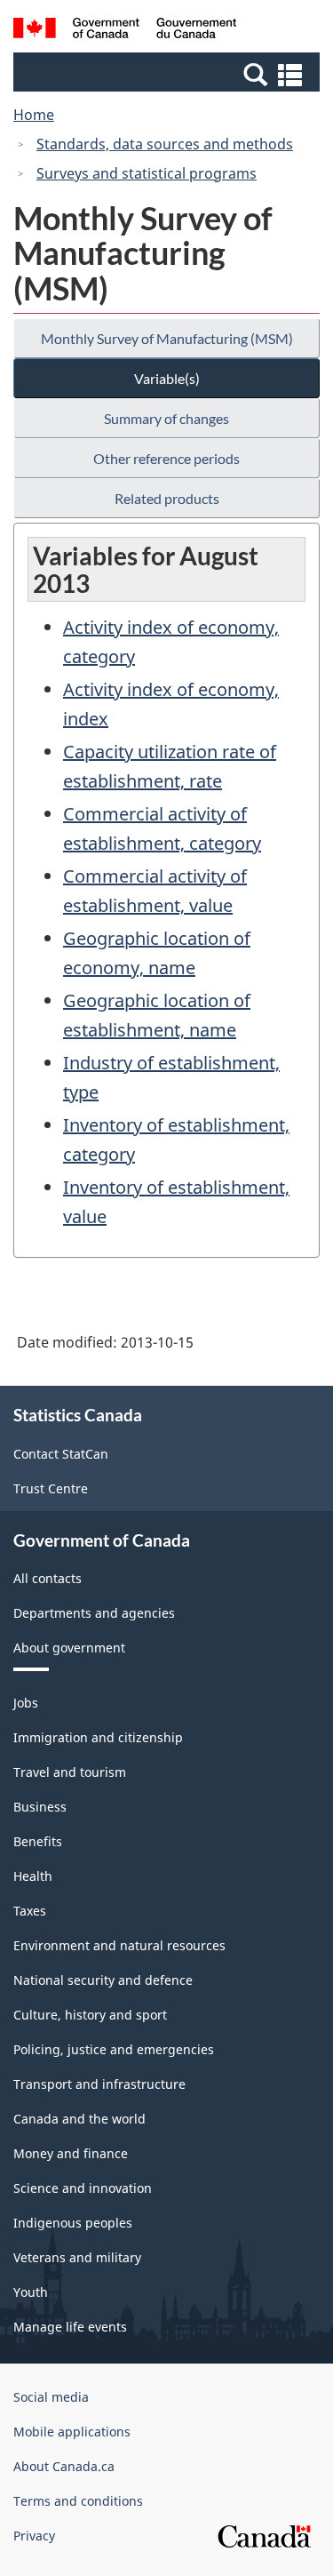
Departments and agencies (94, 1613)
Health (33, 1876)
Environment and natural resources (119, 1945)
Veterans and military (77, 2257)
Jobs (26, 1703)
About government (69, 1648)
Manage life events (70, 2327)
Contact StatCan (61, 1454)
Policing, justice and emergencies (114, 2049)
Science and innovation (83, 2188)
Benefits (38, 1841)
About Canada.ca (64, 2466)
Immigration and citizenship (98, 1737)
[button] (169, 74)
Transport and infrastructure (99, 2084)
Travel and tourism (70, 1772)
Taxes (30, 1911)
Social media (51, 2397)
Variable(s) (167, 378)
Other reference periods (166, 458)
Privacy (34, 2536)
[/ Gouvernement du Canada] (125, 31)
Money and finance (71, 2153)
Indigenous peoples (73, 2223)
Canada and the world (79, 2119)
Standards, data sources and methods (165, 144)
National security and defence (103, 1980)
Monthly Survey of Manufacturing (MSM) (167, 338)
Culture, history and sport (90, 2015)
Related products (167, 498)
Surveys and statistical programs (147, 173)
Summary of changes (166, 418)
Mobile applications (72, 2432)
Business (40, 1807)
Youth (31, 2292)
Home (34, 115)
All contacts (48, 1578)
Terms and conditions (78, 2501)
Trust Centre (51, 1488)
